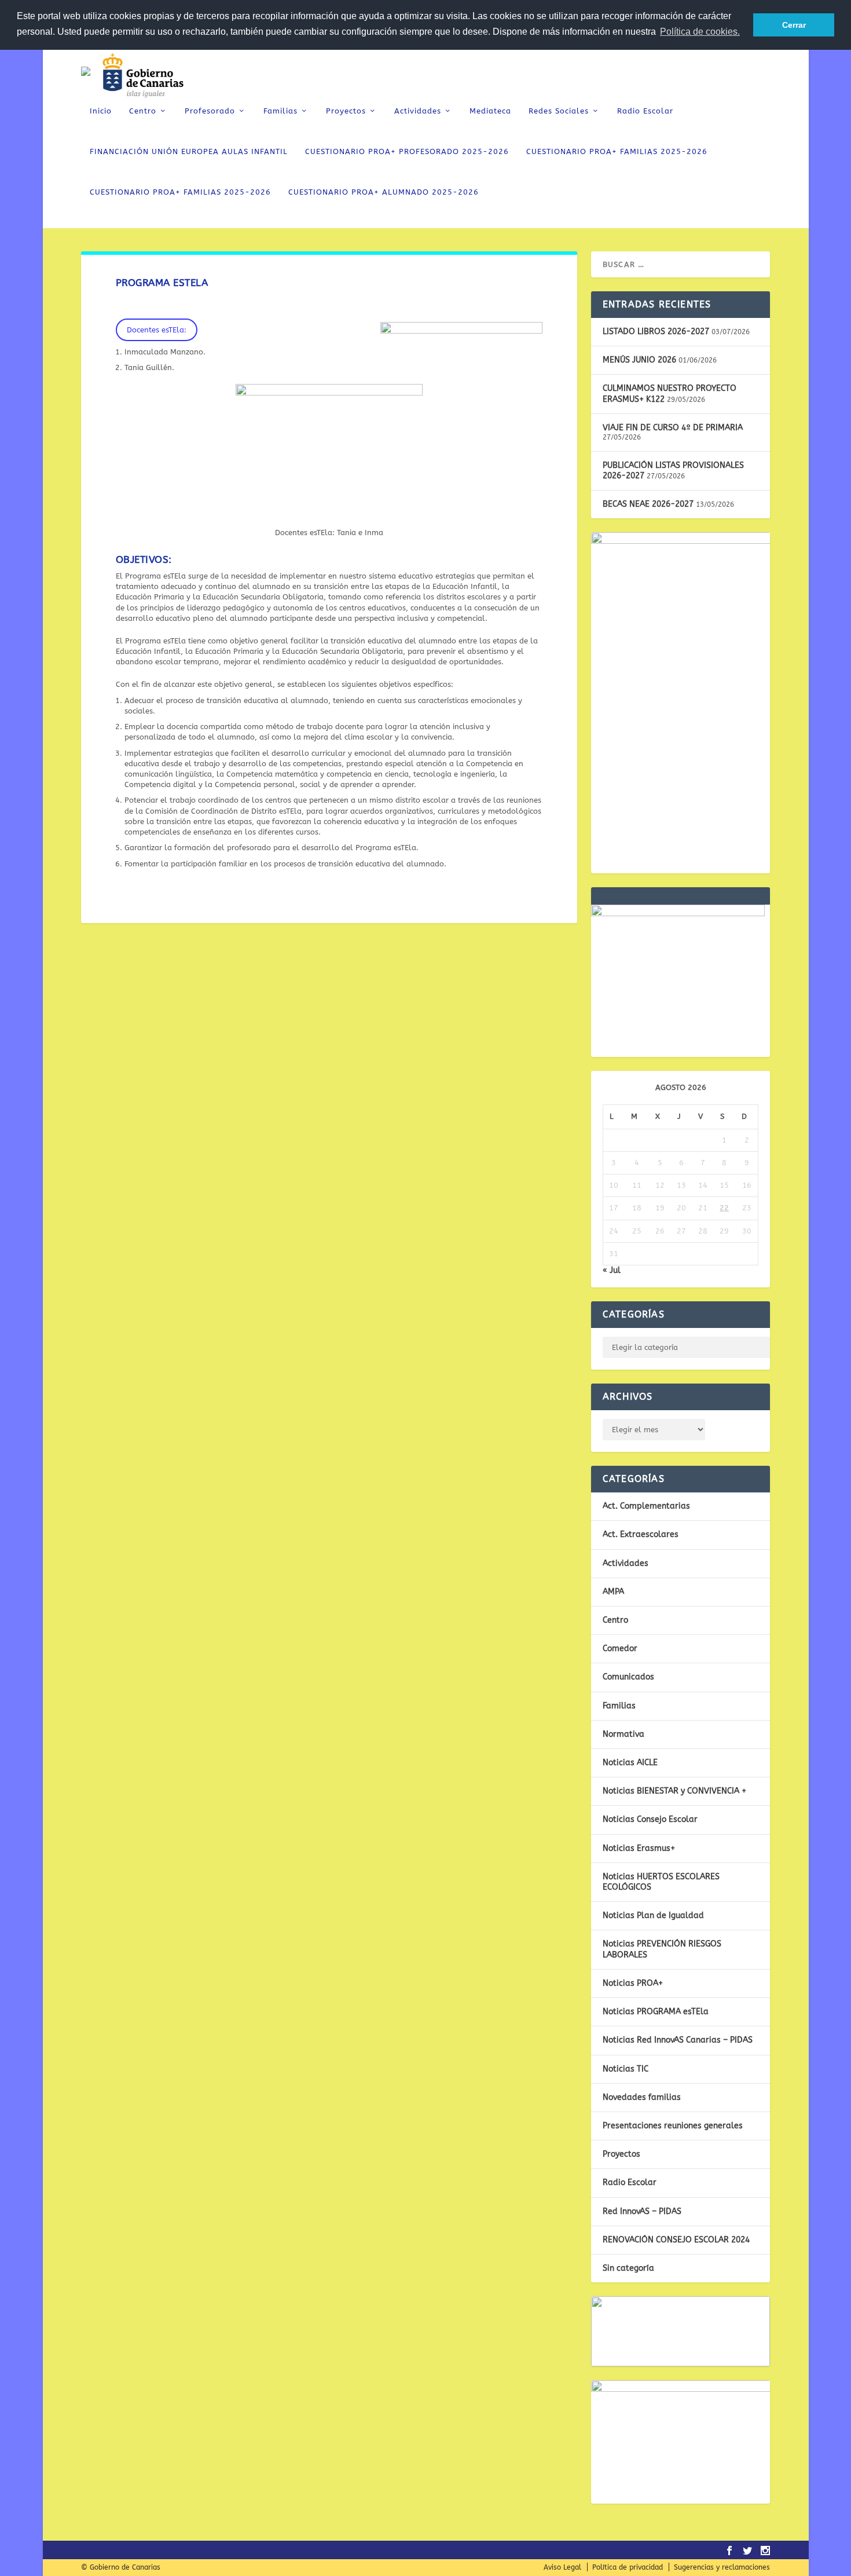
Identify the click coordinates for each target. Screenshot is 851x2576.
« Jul (612, 1270)
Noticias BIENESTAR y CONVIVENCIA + (674, 1791)
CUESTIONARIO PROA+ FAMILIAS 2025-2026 (617, 151)
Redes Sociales (559, 111)
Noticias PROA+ (633, 1983)
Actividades (418, 111)
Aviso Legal (562, 2567)
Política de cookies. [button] (700, 32)
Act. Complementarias (646, 1506)
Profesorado (210, 111)
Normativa (623, 1734)
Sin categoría (628, 2268)
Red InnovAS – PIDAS (642, 2211)
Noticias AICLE (630, 1763)
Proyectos (346, 111)
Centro (143, 111)
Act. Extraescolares (641, 1534)
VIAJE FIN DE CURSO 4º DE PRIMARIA (673, 428)
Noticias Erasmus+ (639, 1848)
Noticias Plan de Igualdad (653, 1915)
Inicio (101, 111)
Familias (280, 111)
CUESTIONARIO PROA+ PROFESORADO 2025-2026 (407, 151)
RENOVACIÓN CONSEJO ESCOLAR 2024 (676, 2240)
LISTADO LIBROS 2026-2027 (656, 332)
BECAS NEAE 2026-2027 (648, 504)
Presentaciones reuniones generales (673, 2126)
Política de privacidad (628, 2567)
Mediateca (490, 111)
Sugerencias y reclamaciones (722, 2567)
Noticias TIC (626, 2069)
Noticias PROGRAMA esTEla (656, 2012)
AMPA (613, 1592)
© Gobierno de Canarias (121, 2567)
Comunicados (628, 1677)
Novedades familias (642, 2097)
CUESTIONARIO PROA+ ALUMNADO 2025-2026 (384, 192)
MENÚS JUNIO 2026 (639, 360)
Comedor (620, 1649)
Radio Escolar (645, 111)
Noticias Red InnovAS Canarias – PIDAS (678, 2040)
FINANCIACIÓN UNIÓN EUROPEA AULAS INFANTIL (189, 151)
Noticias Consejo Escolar (650, 1819)
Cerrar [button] (794, 25)
